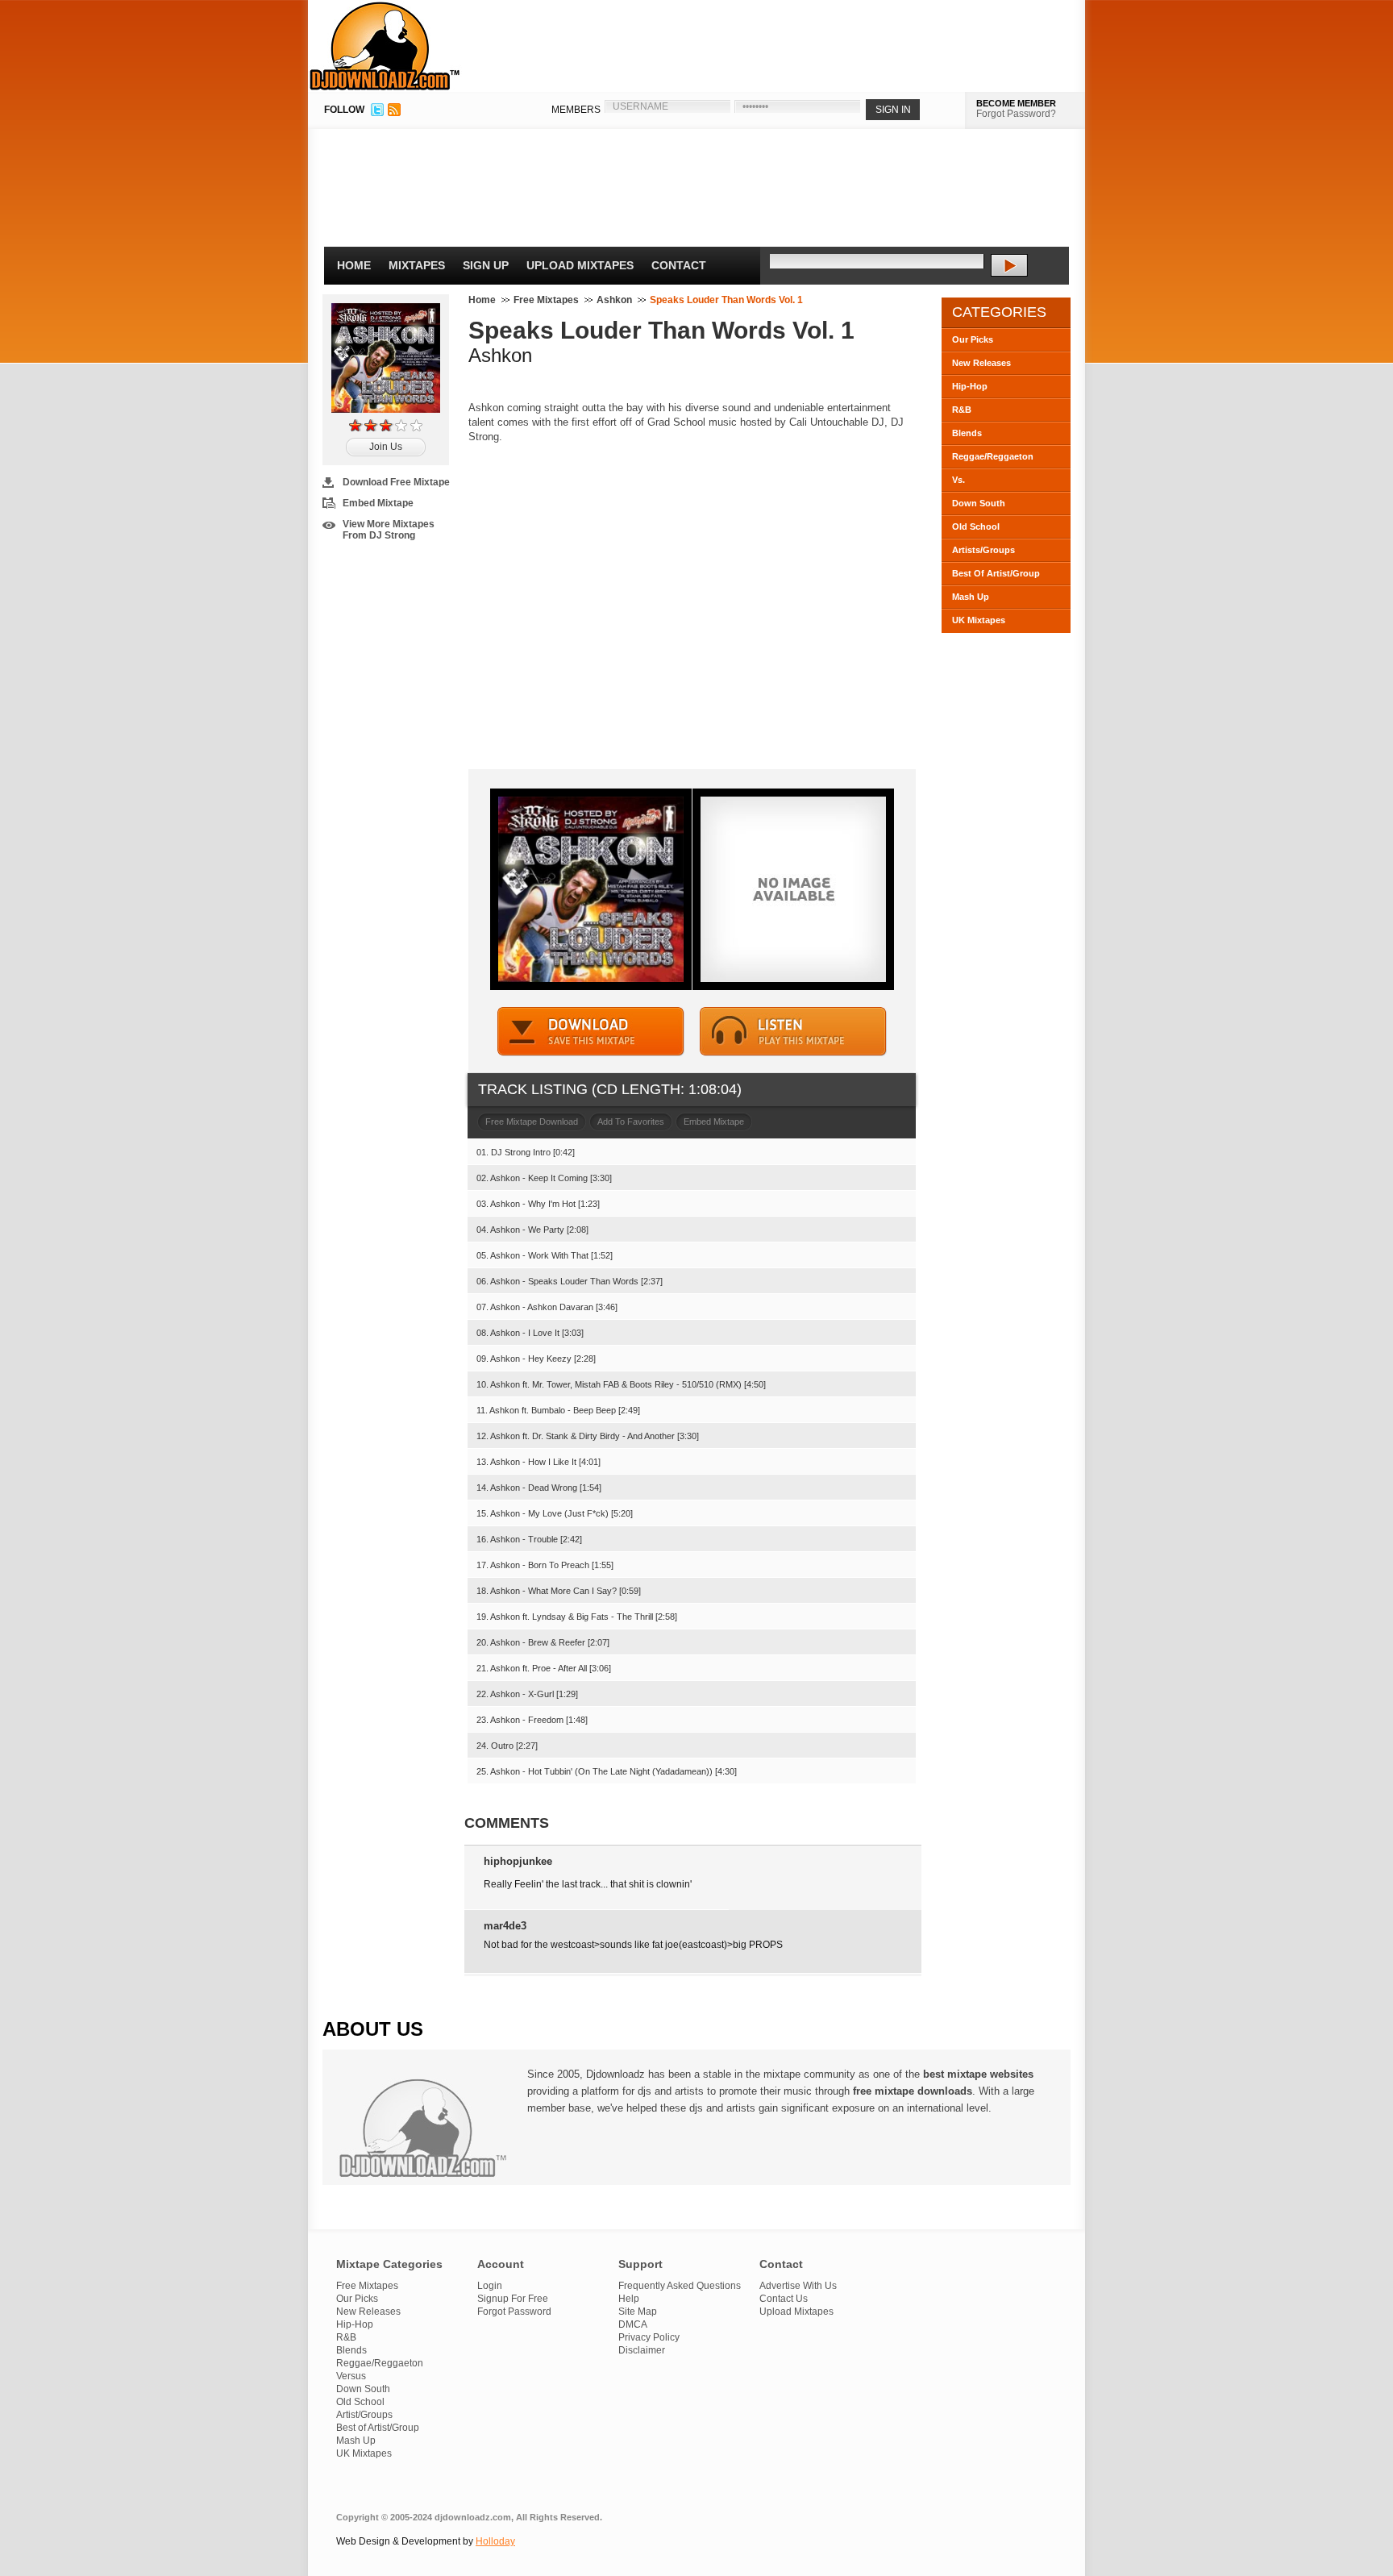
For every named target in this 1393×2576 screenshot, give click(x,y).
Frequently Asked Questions (680, 2286)
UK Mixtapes (979, 620)
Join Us (386, 447)
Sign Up (486, 265)
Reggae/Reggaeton (993, 456)
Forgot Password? (1016, 114)
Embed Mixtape (378, 503)
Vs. (958, 480)
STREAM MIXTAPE (793, 1032)
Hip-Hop (970, 386)
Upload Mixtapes (580, 265)
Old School (976, 526)
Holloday (495, 2541)
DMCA (633, 2324)
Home (354, 265)
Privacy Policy (649, 2337)
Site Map (638, 2312)
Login (490, 2286)
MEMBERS (576, 110)
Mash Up (971, 597)
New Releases (981, 363)
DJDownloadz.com (385, 46)
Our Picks (973, 339)
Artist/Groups (364, 2415)
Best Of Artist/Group (996, 573)
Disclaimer (642, 2350)
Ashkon (614, 300)
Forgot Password (514, 2312)
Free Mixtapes (546, 300)
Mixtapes (417, 265)
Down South (979, 503)
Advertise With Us (798, 2286)
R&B (962, 410)
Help (629, 2299)
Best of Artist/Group (378, 2428)
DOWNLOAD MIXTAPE (591, 1032)
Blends (967, 433)
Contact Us (784, 2299)
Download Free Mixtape (396, 482)
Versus (351, 2376)
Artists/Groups (983, 550)
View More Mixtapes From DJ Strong (389, 530)
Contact (679, 265)
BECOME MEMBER (1016, 103)
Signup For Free (513, 2299)
